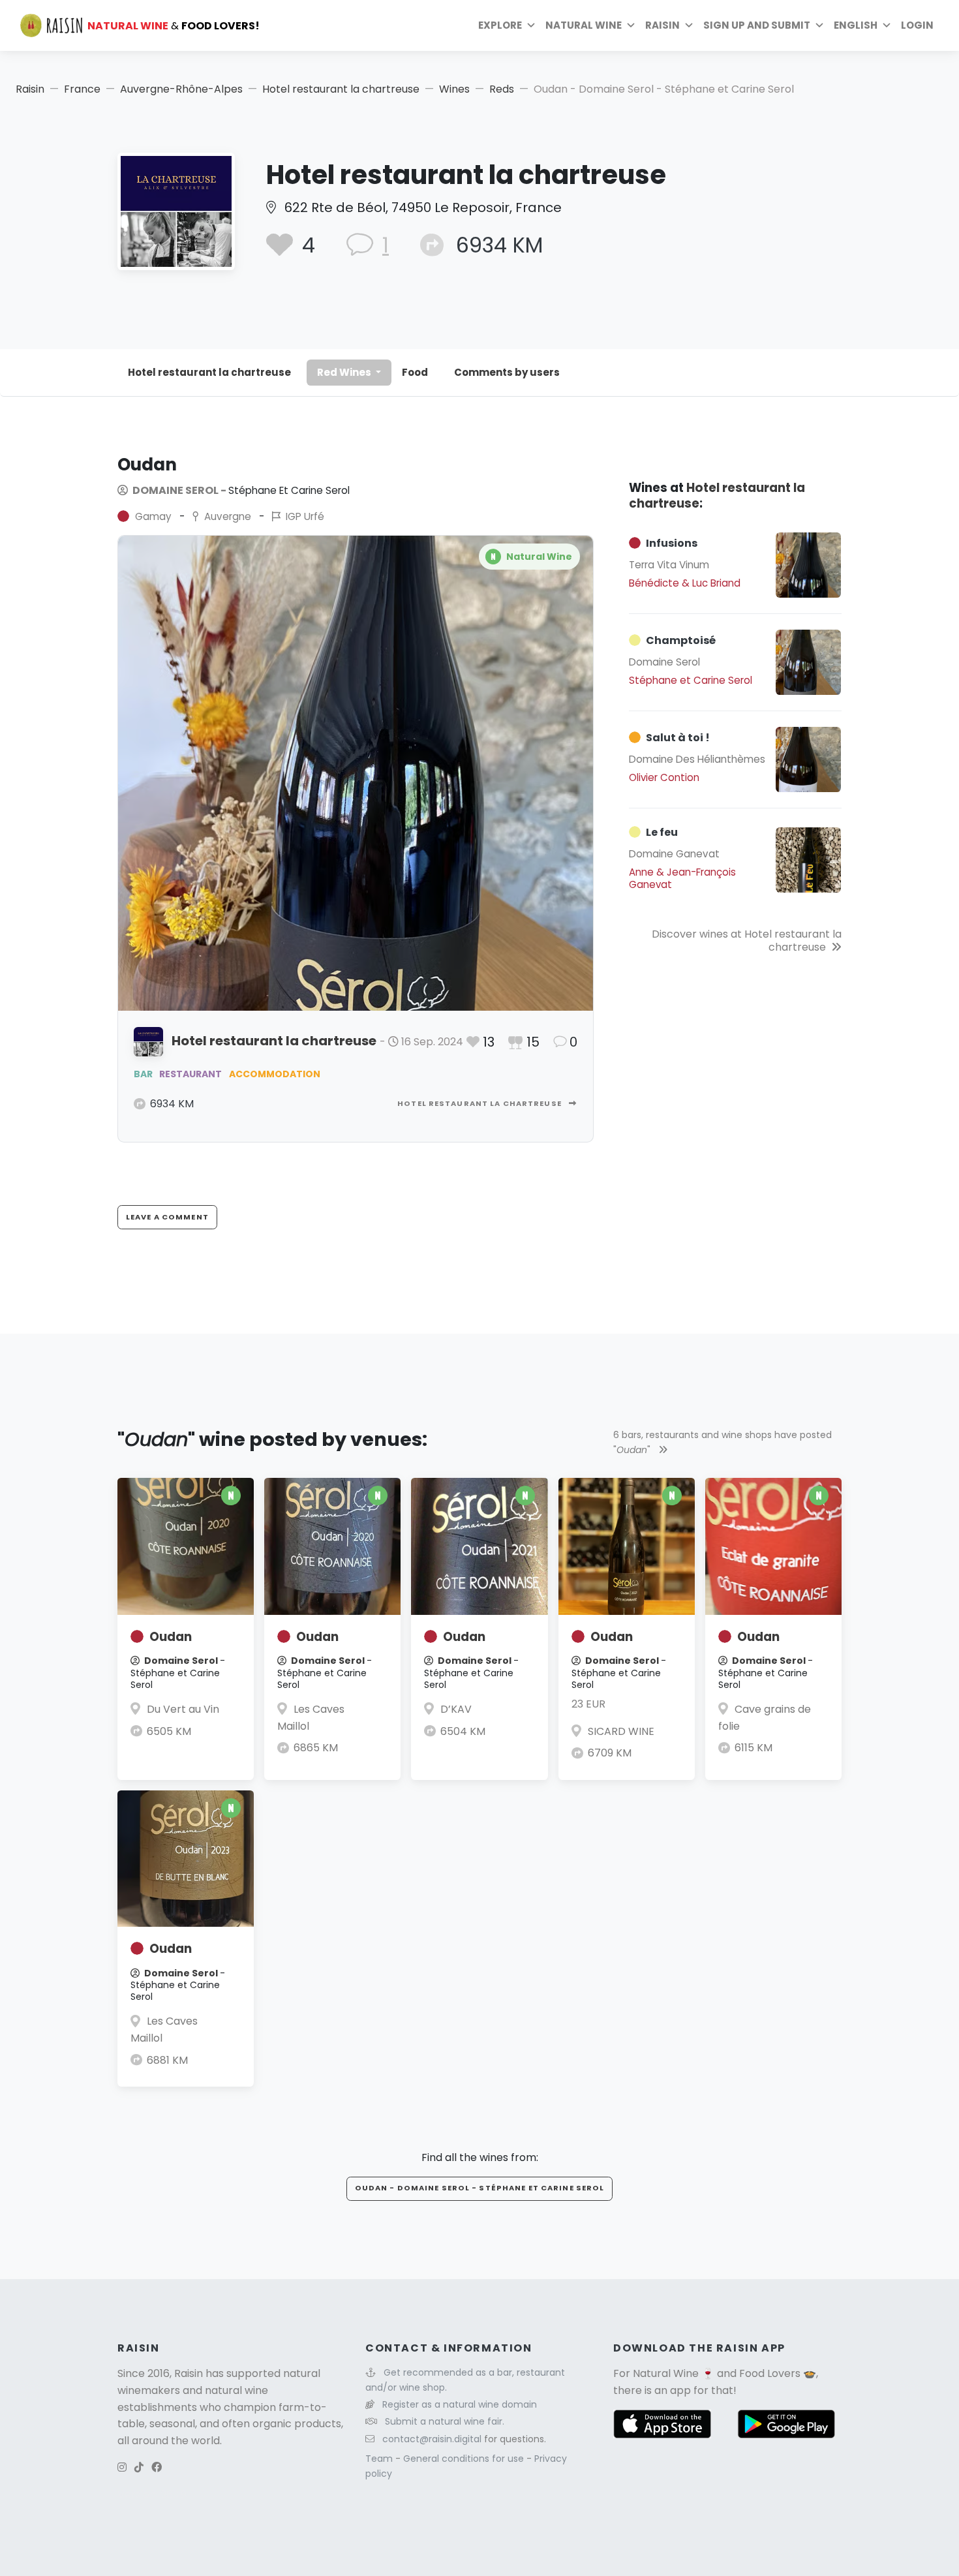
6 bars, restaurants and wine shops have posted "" (723, 1442)
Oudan (171, 1637)
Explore (500, 25)
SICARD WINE (621, 1731)
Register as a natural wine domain (460, 2404)
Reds (502, 89)
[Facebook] (157, 2467)
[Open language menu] (887, 25)
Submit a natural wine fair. (445, 2421)
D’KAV (456, 1709)
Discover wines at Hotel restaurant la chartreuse (747, 941)
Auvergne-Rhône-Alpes (181, 89)
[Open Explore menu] (531, 25)
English (856, 25)
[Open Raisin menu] (689, 25)
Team (380, 2459)
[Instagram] (122, 2467)
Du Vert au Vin (183, 1709)
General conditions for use (465, 2459)
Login (917, 25)
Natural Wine (666, 2373)
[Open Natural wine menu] (631, 25)
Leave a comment (167, 1217)
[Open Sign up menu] (819, 25)
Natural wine (584, 25)
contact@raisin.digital (432, 2439)
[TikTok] (139, 2467)
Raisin (30, 89)
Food (415, 372)
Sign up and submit (757, 25)
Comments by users (507, 372)
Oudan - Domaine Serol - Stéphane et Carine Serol (480, 2188)
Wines (454, 89)
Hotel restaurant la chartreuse (341, 89)
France (82, 89)
